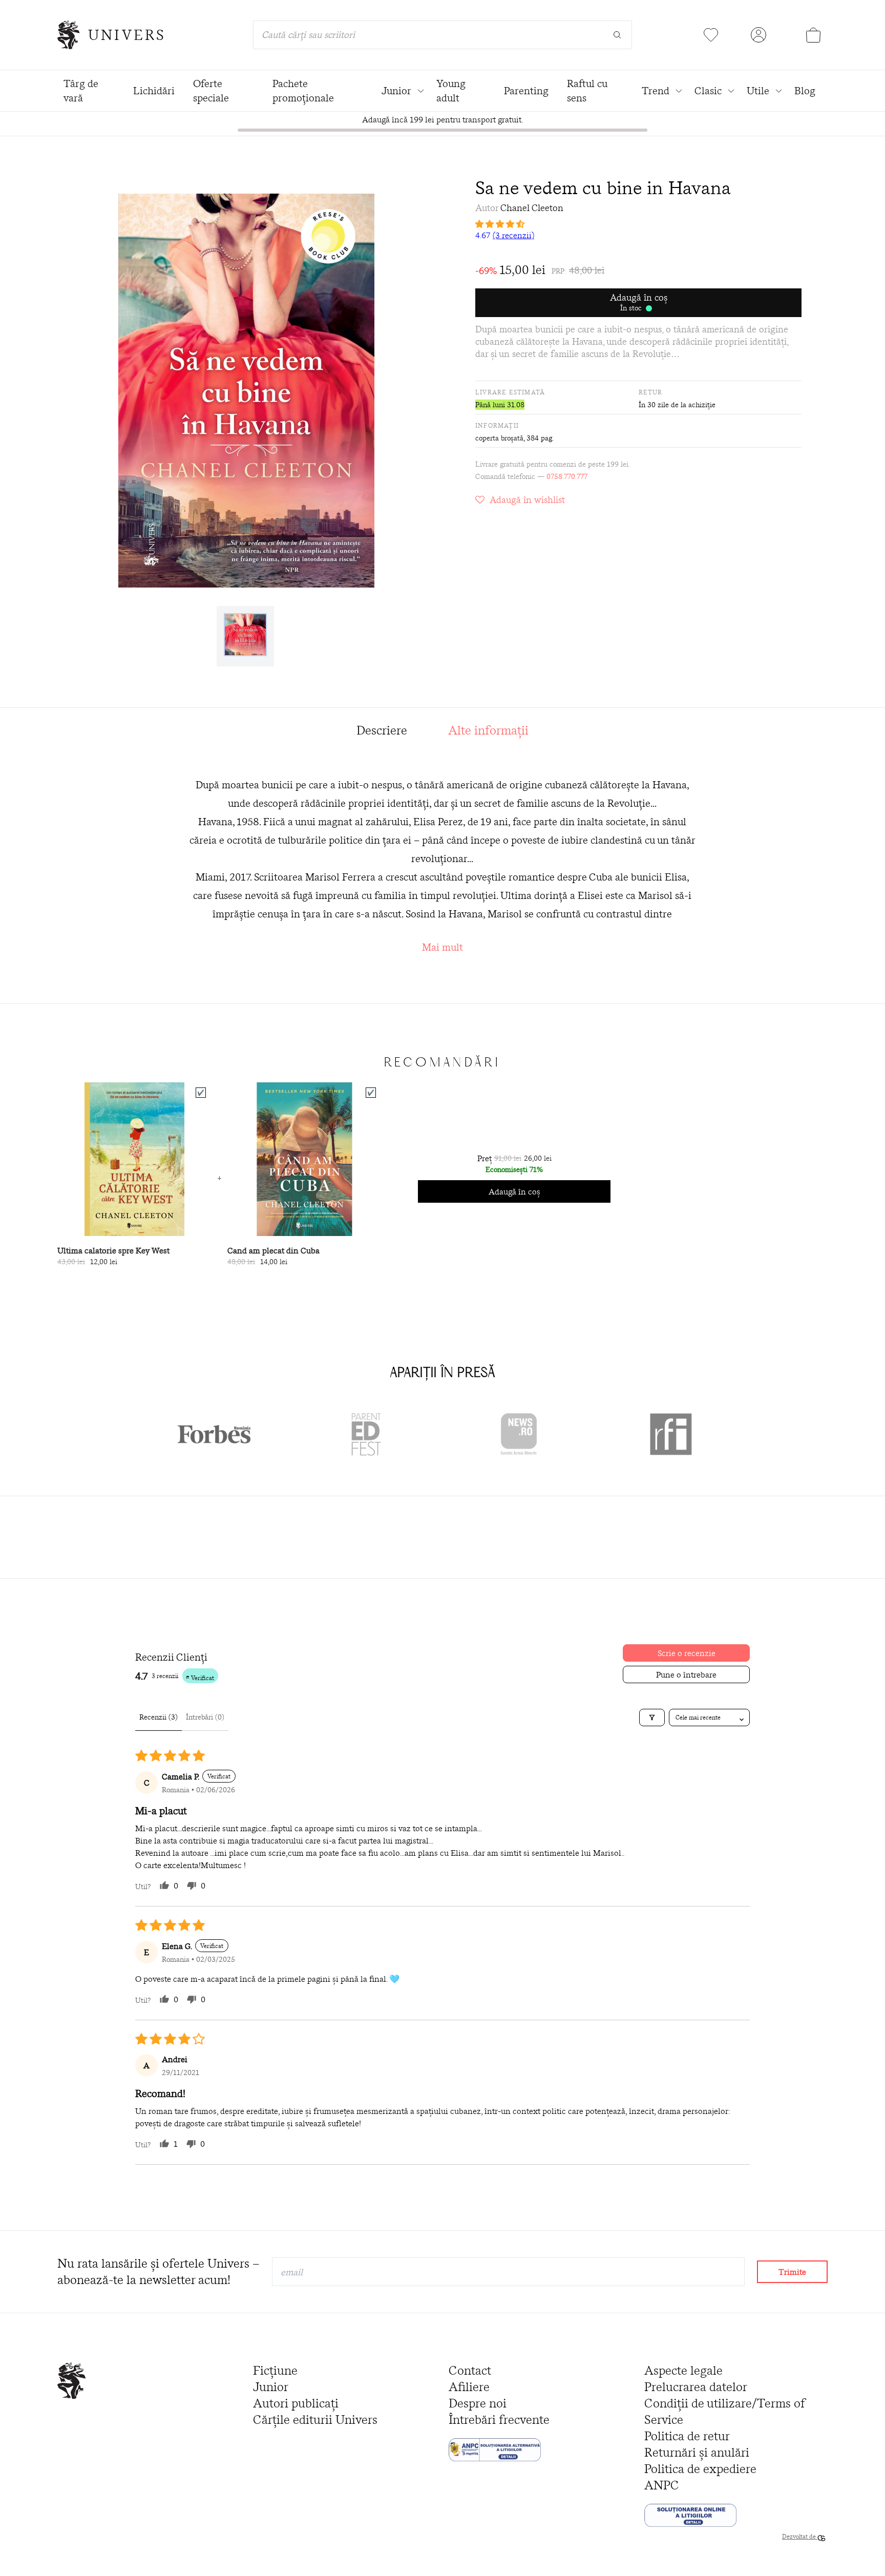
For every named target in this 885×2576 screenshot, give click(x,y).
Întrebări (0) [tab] (205, 1717)
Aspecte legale (683, 2370)
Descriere (382, 730)
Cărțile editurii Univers (315, 2420)
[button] (638, 224)
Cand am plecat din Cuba (273, 1250)
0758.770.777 (567, 476)
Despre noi (478, 2403)
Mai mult (442, 947)
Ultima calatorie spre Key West (113, 1250)
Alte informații (488, 730)
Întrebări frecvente (499, 2420)
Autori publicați (296, 2403)
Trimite (792, 2272)
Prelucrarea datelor (696, 2387)
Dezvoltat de (800, 2536)
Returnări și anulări (697, 2452)
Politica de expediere (700, 2469)
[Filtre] (652, 1718)
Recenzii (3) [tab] (159, 1717)
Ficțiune (275, 2370)
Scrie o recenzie (687, 1653)
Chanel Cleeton (532, 208)
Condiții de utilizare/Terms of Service (725, 2411)
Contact (470, 2370)
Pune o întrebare (686, 1674)
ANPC (662, 2485)
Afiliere (469, 2387)
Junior (271, 2387)
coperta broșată (499, 438)
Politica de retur (687, 2436)
